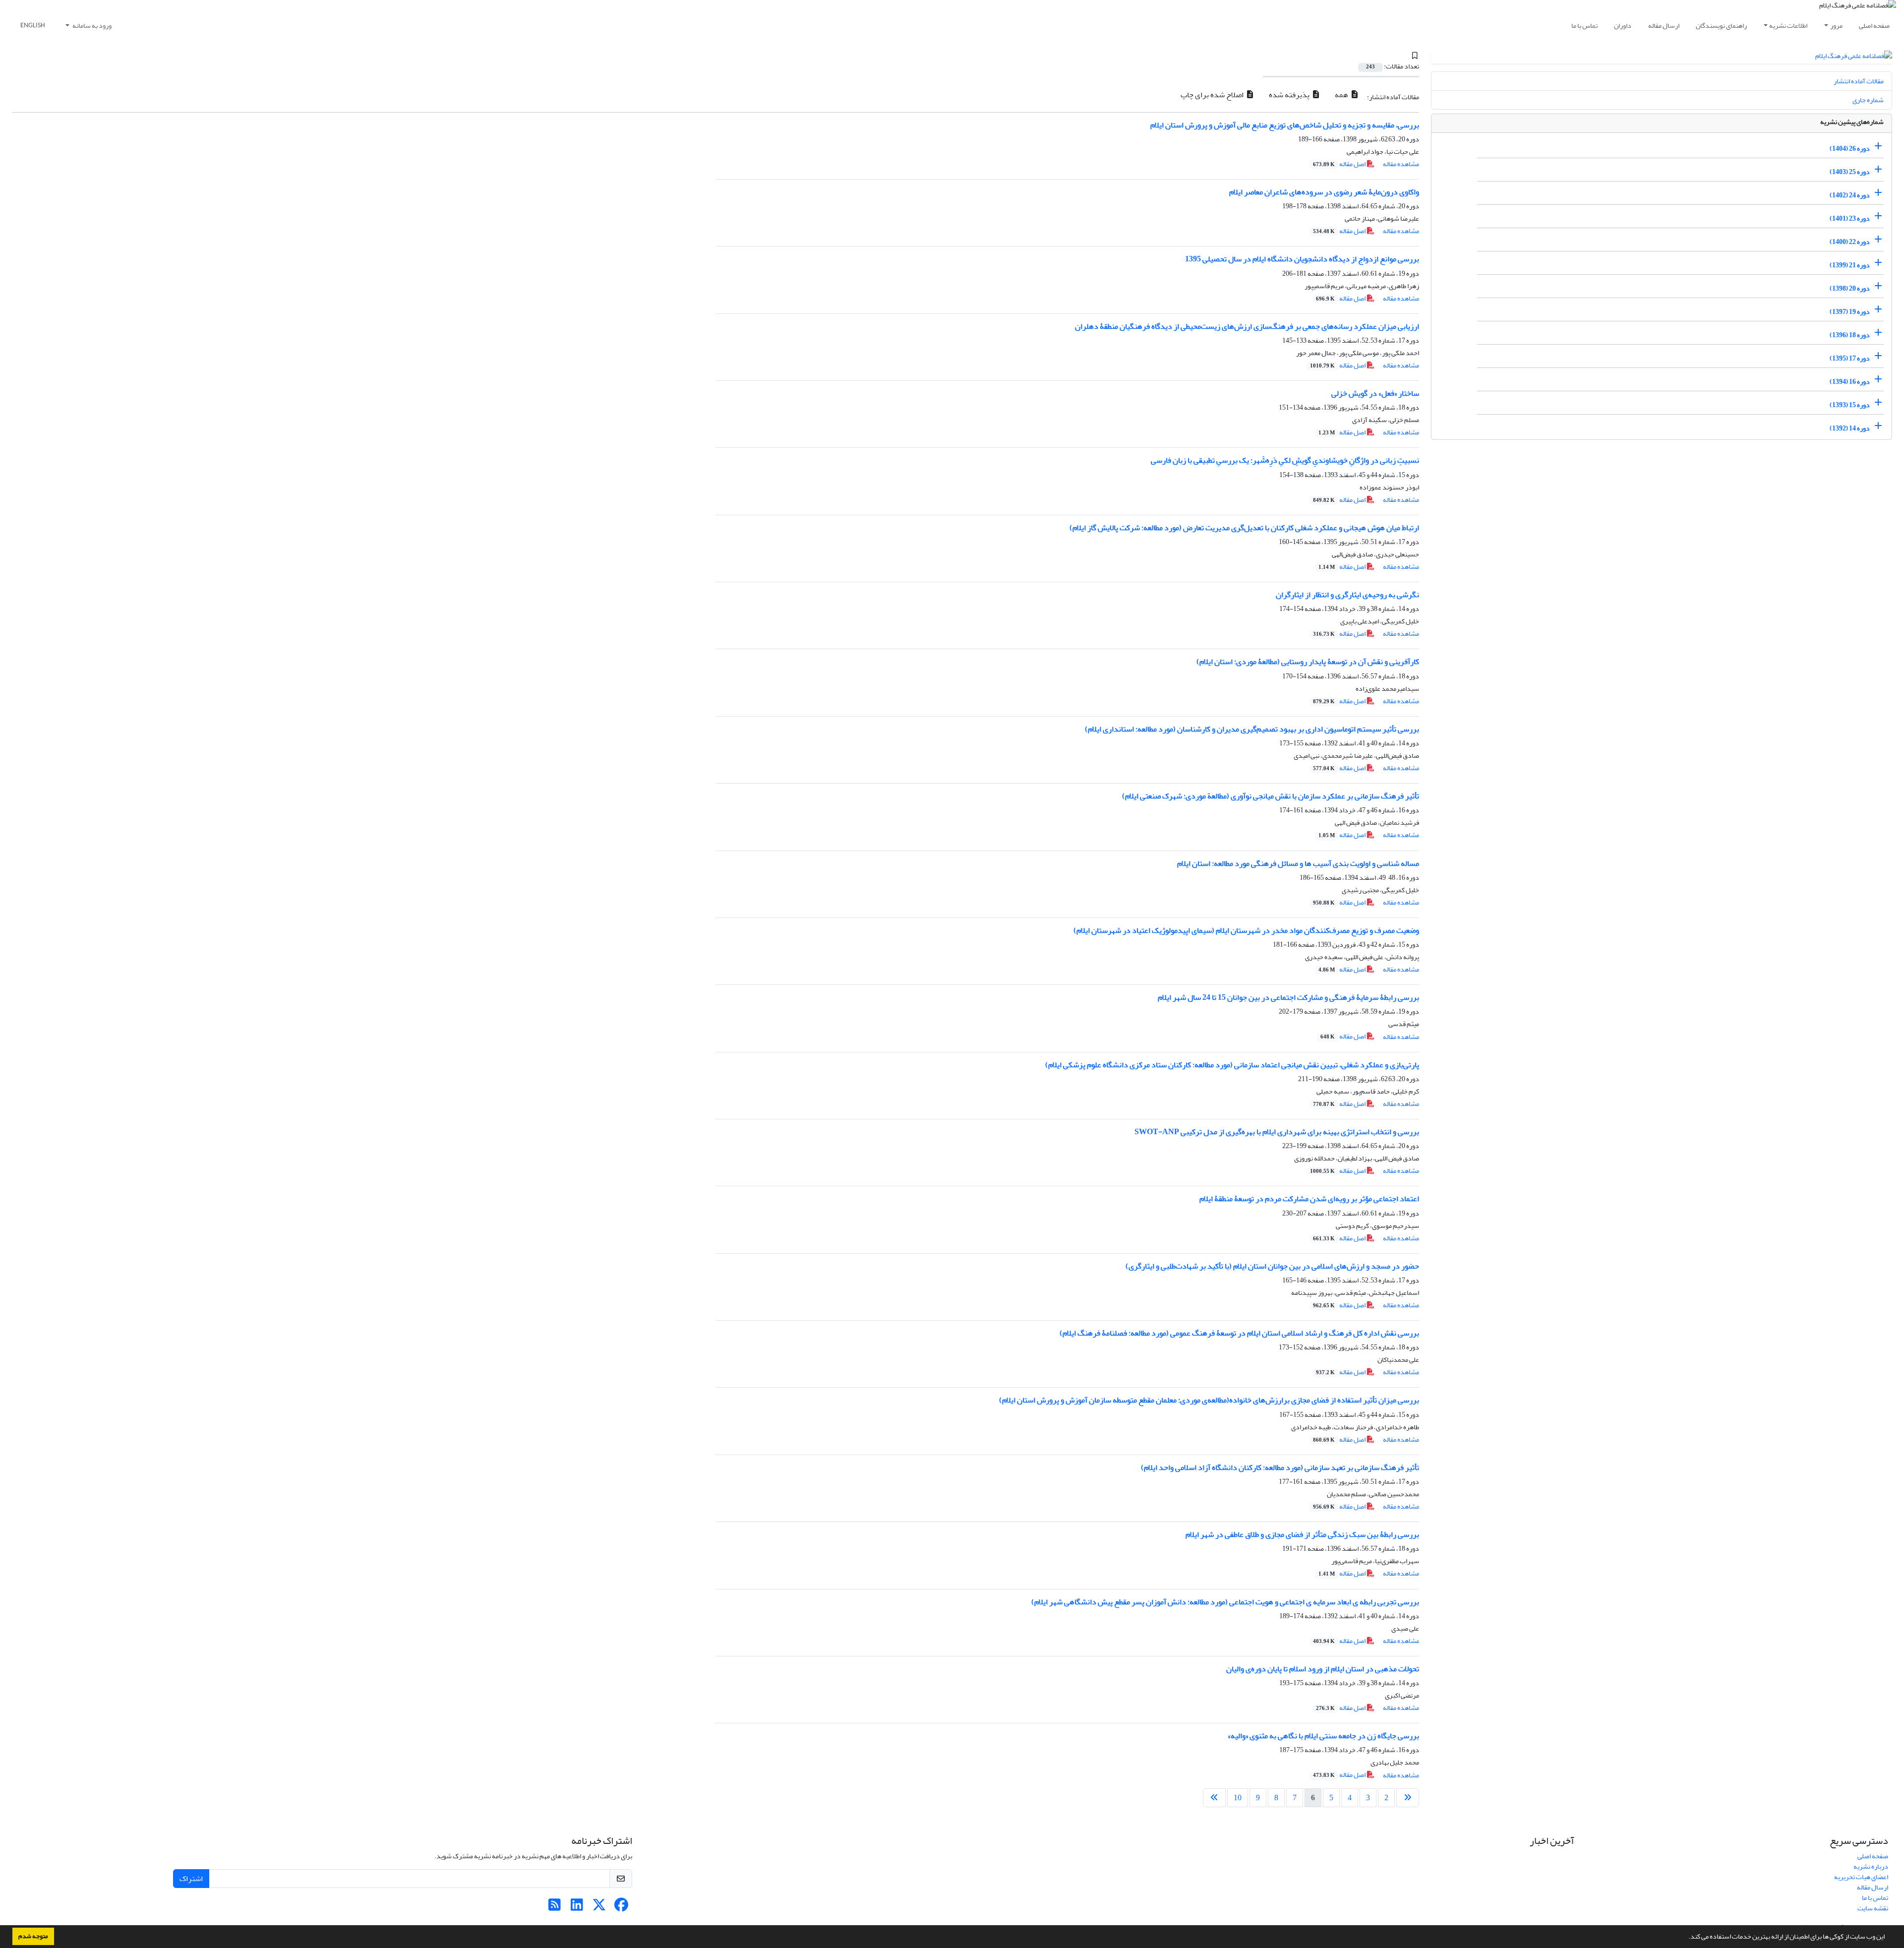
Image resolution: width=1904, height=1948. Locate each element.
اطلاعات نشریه (1788, 26)
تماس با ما (1584, 26)
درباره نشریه (1871, 1866)
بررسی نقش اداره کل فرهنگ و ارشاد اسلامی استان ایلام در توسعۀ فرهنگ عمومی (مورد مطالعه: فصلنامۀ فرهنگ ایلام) (1239, 1333)
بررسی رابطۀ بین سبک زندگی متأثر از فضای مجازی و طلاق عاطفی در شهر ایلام (1302, 1534)
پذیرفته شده (1290, 95)
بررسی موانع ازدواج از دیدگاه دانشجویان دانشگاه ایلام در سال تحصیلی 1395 (1302, 259)
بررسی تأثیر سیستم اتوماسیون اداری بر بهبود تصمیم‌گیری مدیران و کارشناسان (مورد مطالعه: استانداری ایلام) (1252, 729)
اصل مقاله (1340, 164)
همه (1342, 95)
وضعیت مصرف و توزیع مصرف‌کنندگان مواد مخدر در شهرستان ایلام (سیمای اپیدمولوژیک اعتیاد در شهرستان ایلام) (1246, 930)
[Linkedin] (577, 1908)
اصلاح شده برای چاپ (1213, 95)
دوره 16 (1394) (1850, 382)
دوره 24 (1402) (1850, 195)
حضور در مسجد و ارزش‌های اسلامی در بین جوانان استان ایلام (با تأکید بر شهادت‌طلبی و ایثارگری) (1272, 1266)
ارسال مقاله (1664, 26)
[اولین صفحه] (1408, 1798)
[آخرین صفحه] (1214, 1798)
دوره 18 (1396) (1850, 335)
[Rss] (555, 1908)
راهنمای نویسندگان (1721, 26)
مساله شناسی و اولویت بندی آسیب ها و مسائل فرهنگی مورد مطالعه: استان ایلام (1298, 863)
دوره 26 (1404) (1850, 149)
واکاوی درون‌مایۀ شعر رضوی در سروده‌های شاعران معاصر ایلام (1324, 192)
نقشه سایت (1873, 1908)
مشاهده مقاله (1401, 164)
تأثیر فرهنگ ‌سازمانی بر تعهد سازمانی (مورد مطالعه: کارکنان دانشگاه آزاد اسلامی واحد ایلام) (1280, 1467)
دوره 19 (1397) (1850, 312)
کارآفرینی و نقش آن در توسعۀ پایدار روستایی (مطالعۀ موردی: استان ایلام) (1308, 662)
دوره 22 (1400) (1850, 242)
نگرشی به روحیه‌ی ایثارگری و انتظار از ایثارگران (1347, 595)
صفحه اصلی (1874, 26)
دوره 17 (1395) (1850, 358)
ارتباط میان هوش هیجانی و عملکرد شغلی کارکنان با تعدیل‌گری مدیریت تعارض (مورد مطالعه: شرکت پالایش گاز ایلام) (1244, 528)
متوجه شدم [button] (33, 1936)
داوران (1623, 26)
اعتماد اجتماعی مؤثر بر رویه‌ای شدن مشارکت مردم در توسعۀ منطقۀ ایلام (1309, 1199)
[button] (1686, 1938)
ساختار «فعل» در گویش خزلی (1375, 393)
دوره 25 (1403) (1850, 172)
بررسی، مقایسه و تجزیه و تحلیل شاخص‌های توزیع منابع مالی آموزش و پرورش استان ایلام (1285, 125)
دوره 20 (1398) (1850, 288)
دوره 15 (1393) (1850, 405)
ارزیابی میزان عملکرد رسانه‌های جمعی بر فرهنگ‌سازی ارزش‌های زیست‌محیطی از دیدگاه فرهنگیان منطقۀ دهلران (1247, 326)
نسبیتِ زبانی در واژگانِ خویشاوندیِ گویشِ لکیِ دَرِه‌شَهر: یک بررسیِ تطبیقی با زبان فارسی (1285, 460)
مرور (1836, 26)
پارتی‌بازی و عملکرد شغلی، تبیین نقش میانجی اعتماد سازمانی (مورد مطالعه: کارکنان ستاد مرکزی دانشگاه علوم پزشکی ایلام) (1232, 1065)
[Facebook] (622, 1908)
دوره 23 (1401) (1850, 218)
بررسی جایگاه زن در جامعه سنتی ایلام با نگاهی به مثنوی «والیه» (1323, 1736)
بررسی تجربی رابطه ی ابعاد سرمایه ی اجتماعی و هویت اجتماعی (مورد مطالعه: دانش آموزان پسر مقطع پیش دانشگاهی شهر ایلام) (1225, 1602)
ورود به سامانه (91, 26)
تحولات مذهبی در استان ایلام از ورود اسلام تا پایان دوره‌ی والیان (1323, 1669)
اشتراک (191, 1879)
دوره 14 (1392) (1850, 428)
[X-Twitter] (599, 1908)
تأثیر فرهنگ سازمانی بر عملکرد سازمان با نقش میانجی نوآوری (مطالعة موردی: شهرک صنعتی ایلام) (1271, 796)
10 (1238, 1798)
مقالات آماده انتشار (1859, 81)
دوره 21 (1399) (1850, 265)
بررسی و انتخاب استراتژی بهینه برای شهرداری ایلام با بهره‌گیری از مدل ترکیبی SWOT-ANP (1277, 1132)
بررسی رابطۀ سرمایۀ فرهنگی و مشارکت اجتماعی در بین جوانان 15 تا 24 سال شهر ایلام (1288, 997)
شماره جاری (1868, 100)
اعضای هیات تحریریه (1861, 1877)
